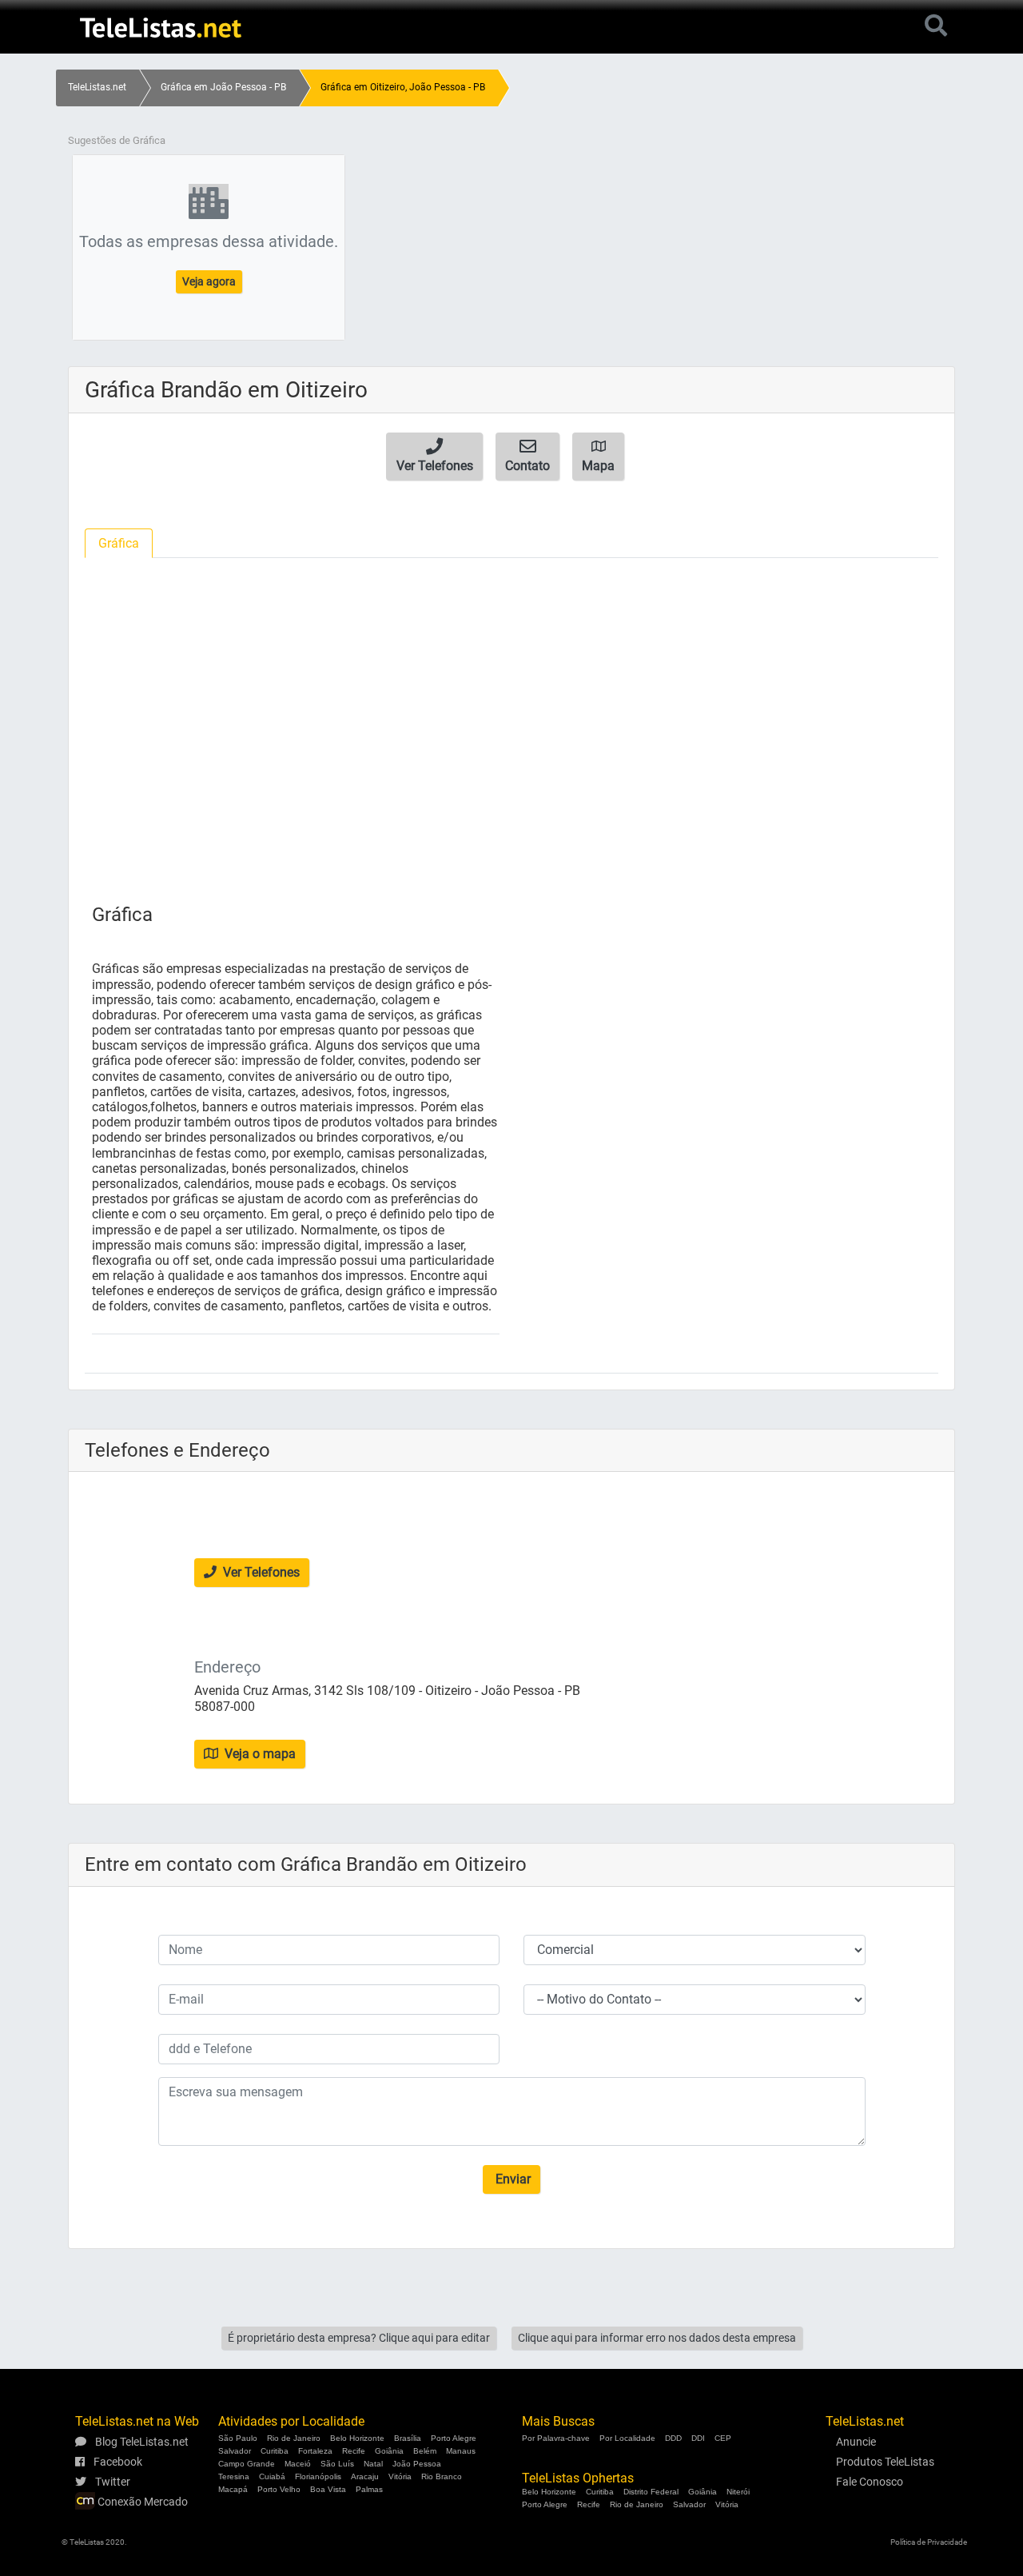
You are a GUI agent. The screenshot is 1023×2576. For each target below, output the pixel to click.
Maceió (298, 2464)
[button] (434, 457)
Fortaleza (315, 2451)
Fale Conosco (870, 2482)
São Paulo (238, 2438)
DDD (673, 2438)
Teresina (234, 2476)
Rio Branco (442, 2476)
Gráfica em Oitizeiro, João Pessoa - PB (403, 87)
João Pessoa (417, 2464)
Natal (373, 2464)
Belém (425, 2451)
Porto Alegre (454, 2438)
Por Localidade (627, 2438)
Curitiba (275, 2451)
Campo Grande (247, 2464)
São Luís (337, 2464)
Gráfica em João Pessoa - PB (223, 87)
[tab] (119, 543)
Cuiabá (272, 2476)
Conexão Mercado (141, 2502)
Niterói (738, 2492)
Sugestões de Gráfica (117, 140)
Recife (354, 2451)
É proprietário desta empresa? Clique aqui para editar (359, 2338)
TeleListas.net (97, 87)
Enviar (511, 2179)
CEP (723, 2438)
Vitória (400, 2476)
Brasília (408, 2438)
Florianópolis (318, 2476)
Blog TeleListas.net (141, 2442)
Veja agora (209, 281)
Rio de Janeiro (294, 2438)
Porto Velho (279, 2489)
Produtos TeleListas (885, 2462)
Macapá (233, 2489)
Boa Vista (328, 2489)
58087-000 (225, 1707)
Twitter (111, 2482)
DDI (698, 2438)
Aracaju (365, 2476)
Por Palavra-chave (556, 2438)
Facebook (117, 2462)
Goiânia (389, 2451)
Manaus (461, 2451)
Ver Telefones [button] (260, 1572)
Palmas (369, 2489)
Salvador (235, 2451)
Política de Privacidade (929, 2542)
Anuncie (856, 2442)
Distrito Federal (651, 2492)
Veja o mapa (259, 1754)
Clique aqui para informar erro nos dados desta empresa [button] (657, 2338)
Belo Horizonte (357, 2438)
